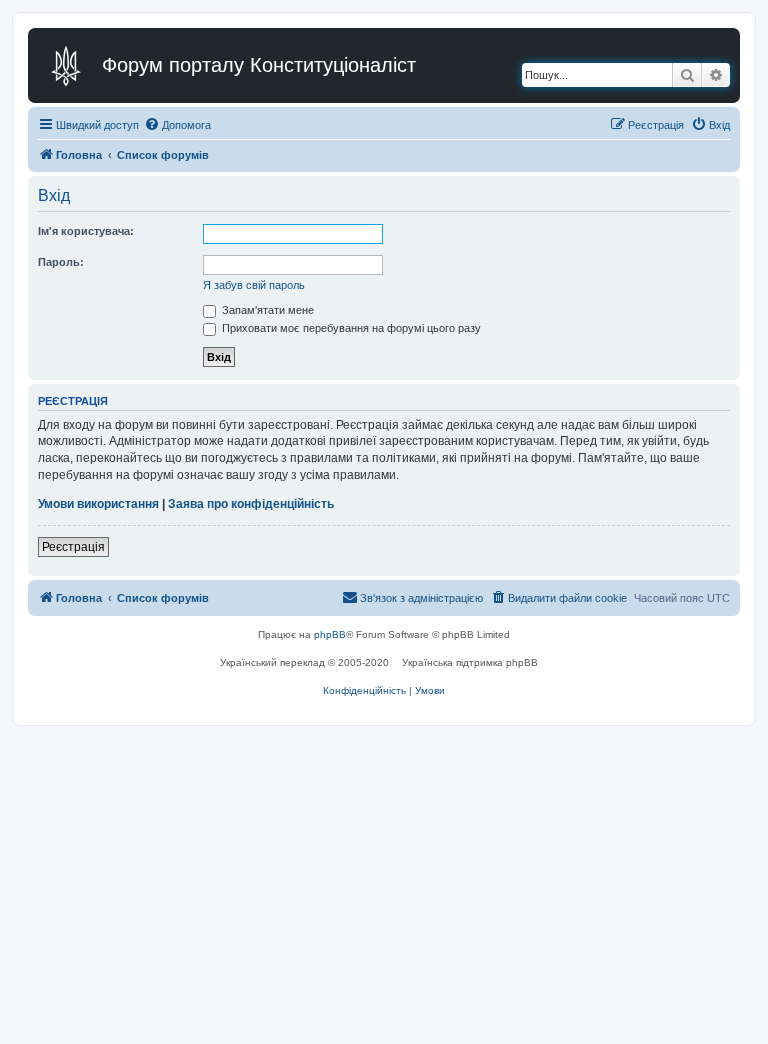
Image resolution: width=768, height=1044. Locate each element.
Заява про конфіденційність (251, 504)
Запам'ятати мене (266, 310)
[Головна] (67, 65)
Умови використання (98, 504)
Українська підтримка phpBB (470, 662)
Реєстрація (73, 547)
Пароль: (61, 262)
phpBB (330, 634)
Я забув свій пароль (254, 285)
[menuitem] (177, 125)
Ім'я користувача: (86, 231)
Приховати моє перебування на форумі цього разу (350, 328)
